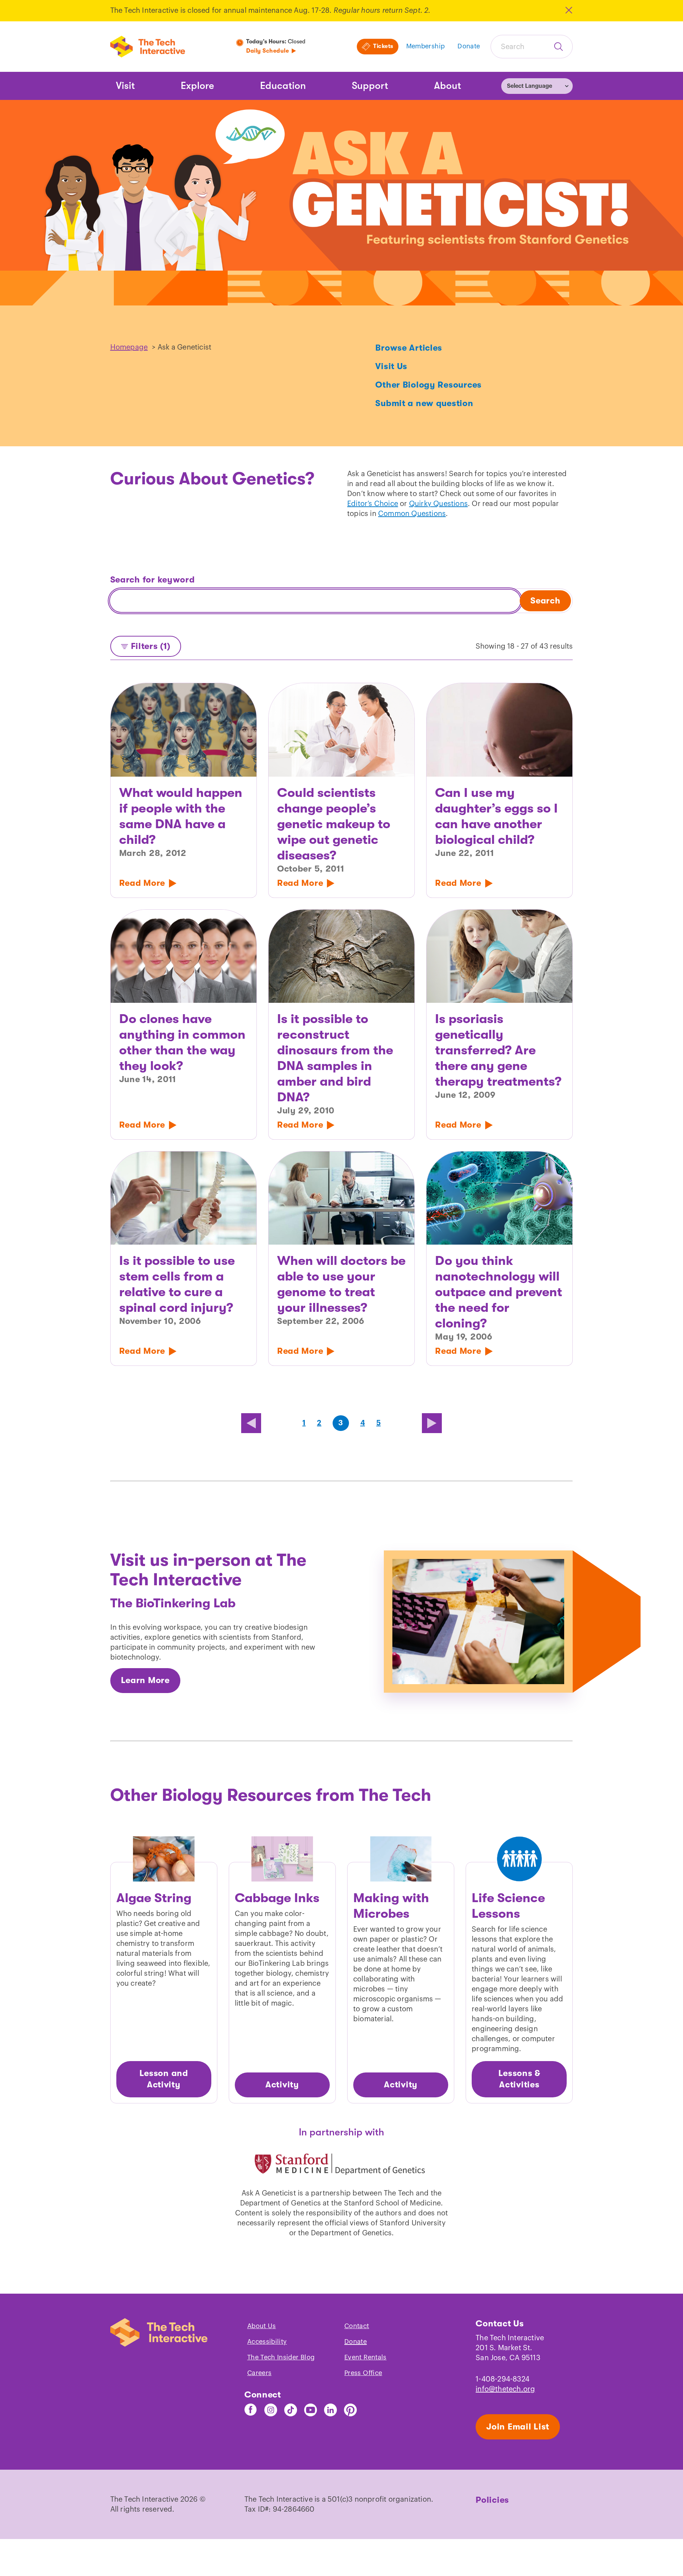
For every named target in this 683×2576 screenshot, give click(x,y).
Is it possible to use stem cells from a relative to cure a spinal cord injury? (177, 1284)
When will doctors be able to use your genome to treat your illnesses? (341, 1284)
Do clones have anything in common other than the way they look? (182, 1042)
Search (545, 601)
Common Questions (412, 514)
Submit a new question (424, 403)
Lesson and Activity (164, 2079)
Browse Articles (409, 348)
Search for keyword (153, 580)
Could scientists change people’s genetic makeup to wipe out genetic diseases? (334, 824)
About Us (262, 2326)
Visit (125, 86)
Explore (197, 86)
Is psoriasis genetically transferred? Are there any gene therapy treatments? (498, 1050)
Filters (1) (151, 646)
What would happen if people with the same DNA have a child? (181, 816)
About (448, 86)
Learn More (145, 1680)
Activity (282, 2085)
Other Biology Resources (428, 385)
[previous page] (251, 1423)
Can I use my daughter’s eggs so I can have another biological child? (496, 816)
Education (283, 86)
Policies (492, 2500)
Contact (357, 2326)
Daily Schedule (268, 51)
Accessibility (267, 2342)
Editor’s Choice (373, 504)
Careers (260, 2373)
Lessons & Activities (519, 2079)
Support (370, 86)
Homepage (129, 347)
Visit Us (391, 366)
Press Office (363, 2373)
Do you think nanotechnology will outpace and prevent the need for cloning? (499, 1292)
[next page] (432, 1423)
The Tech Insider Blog (281, 2357)
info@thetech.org (505, 2389)
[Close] (568, 10)
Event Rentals (366, 2357)
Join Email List (518, 2427)
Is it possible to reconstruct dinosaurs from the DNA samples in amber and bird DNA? (335, 1058)
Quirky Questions (438, 504)
